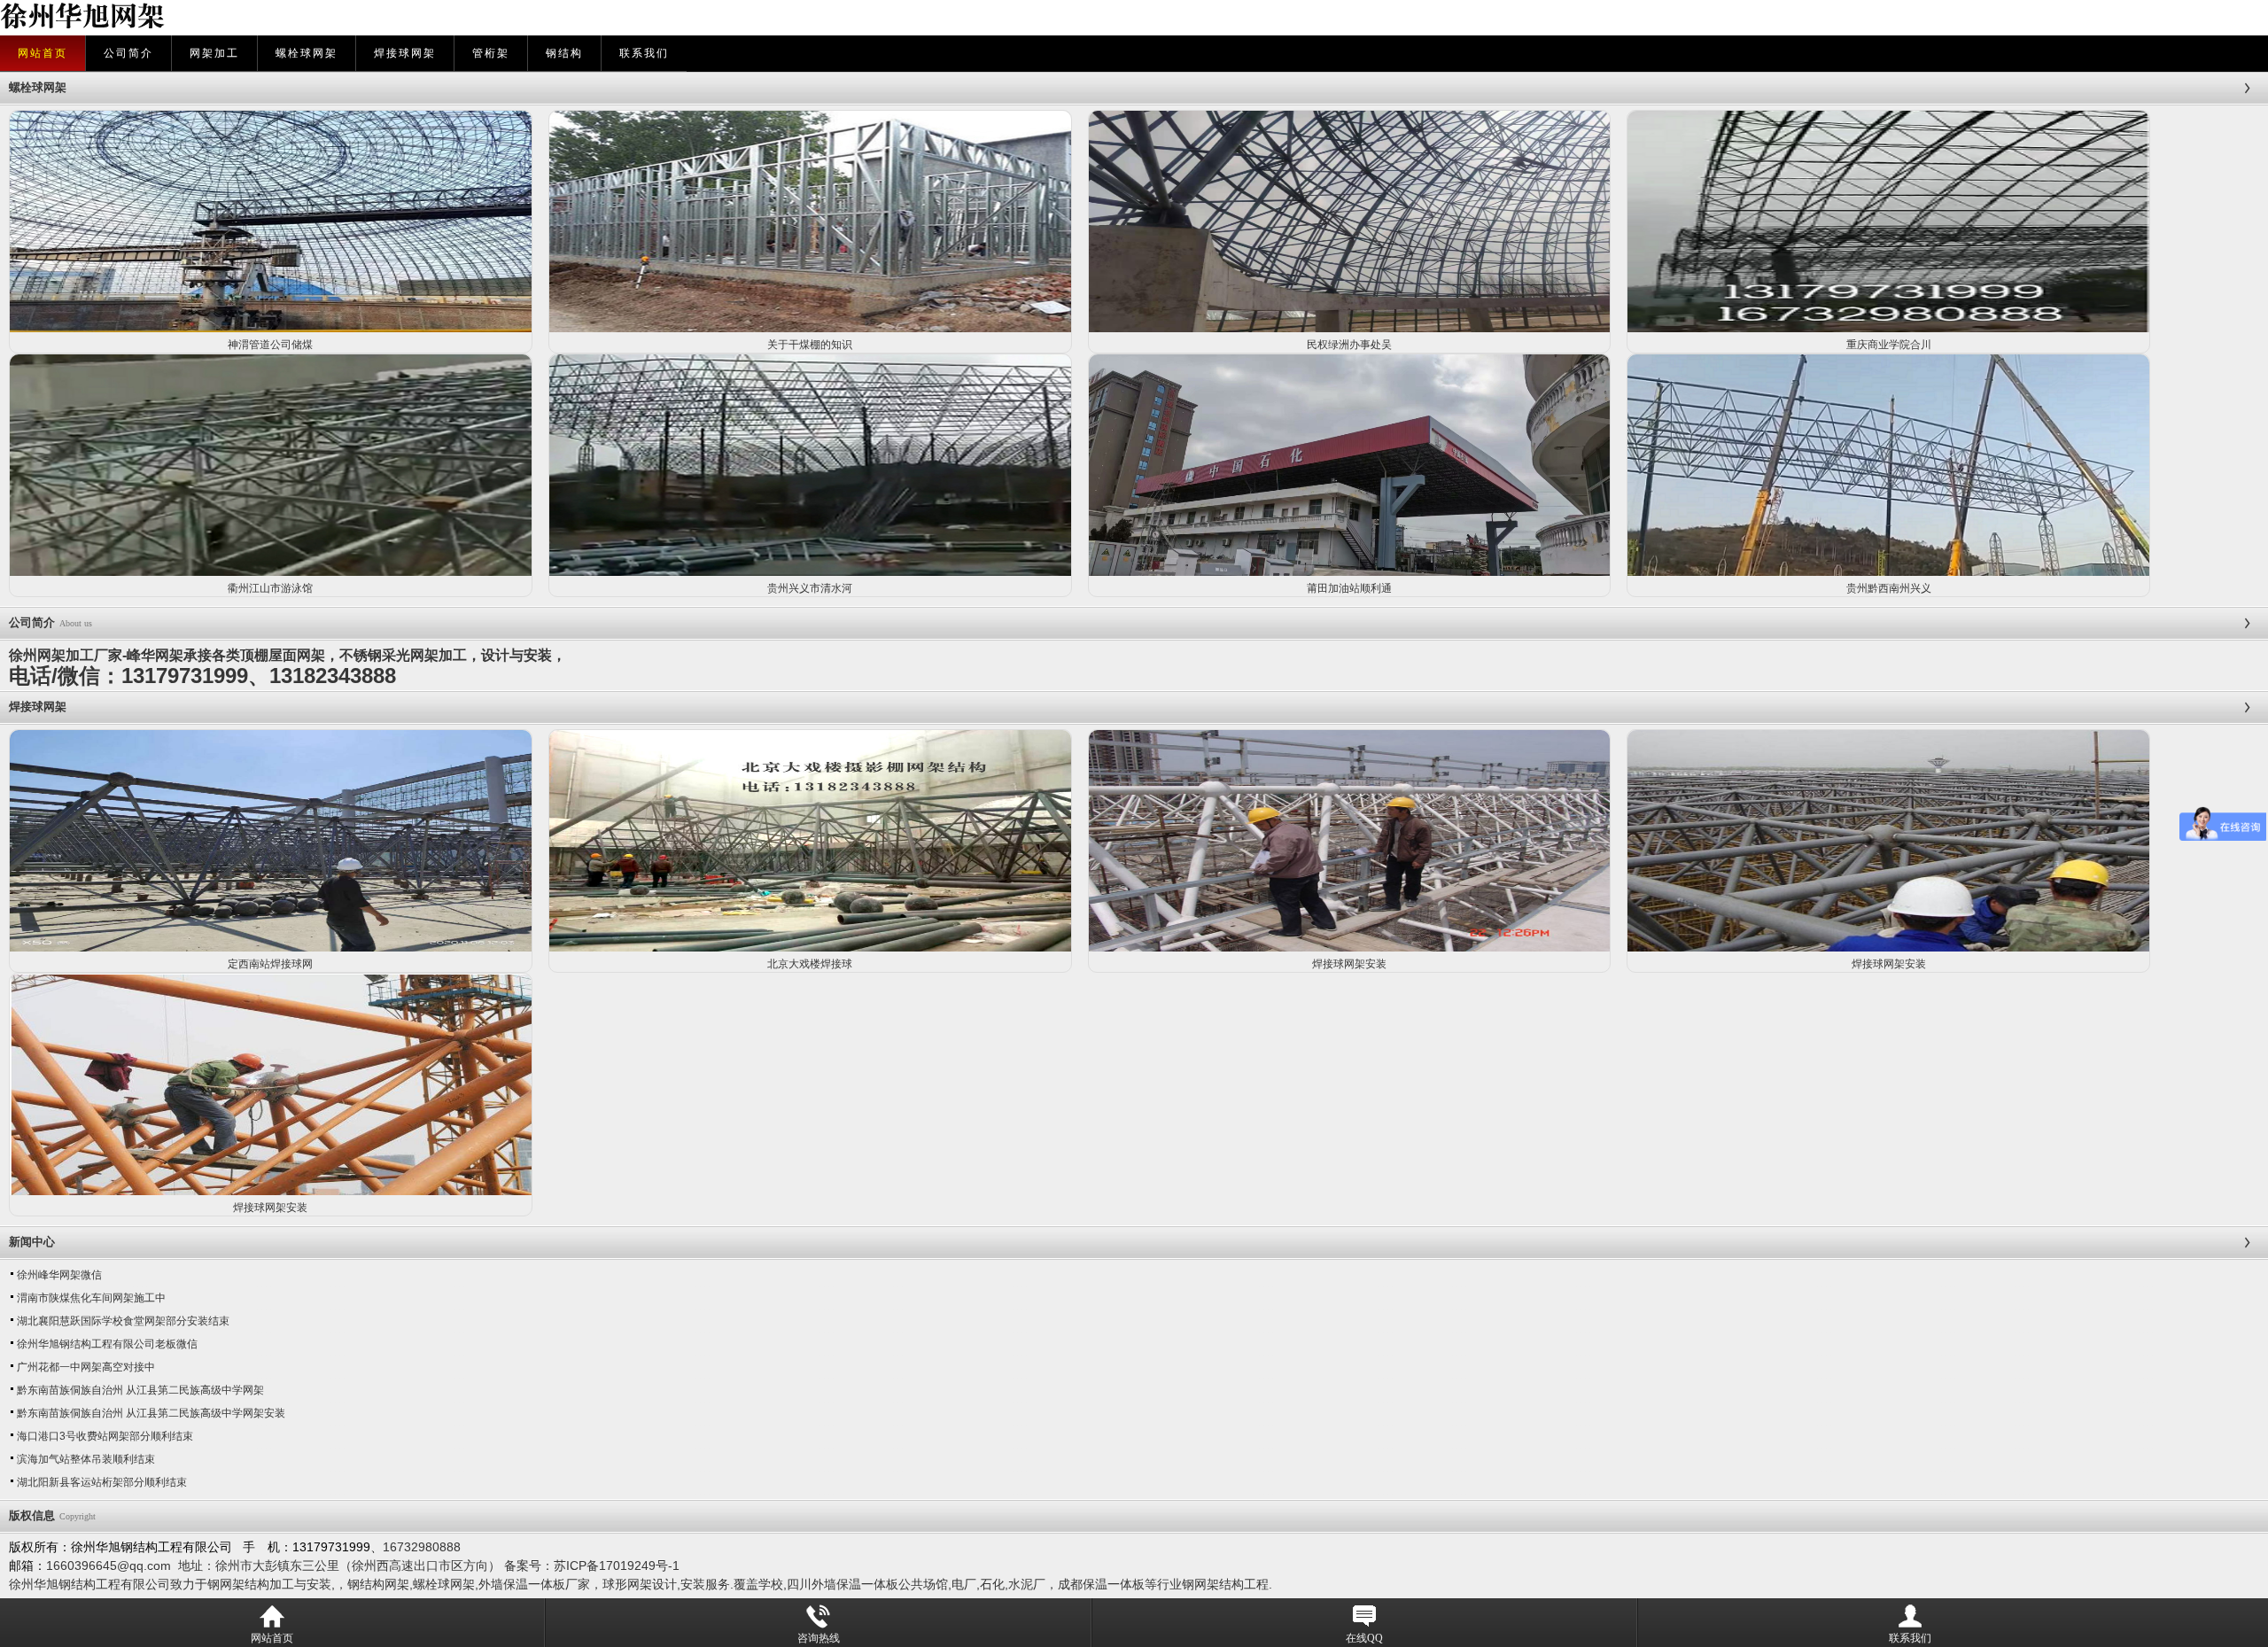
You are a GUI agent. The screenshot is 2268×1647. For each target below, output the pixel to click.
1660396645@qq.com (109, 1565)
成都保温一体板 (1101, 1584)
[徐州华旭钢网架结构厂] (454, 18)
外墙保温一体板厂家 (534, 1584)
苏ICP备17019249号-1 (617, 1565)
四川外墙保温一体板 (843, 1584)
